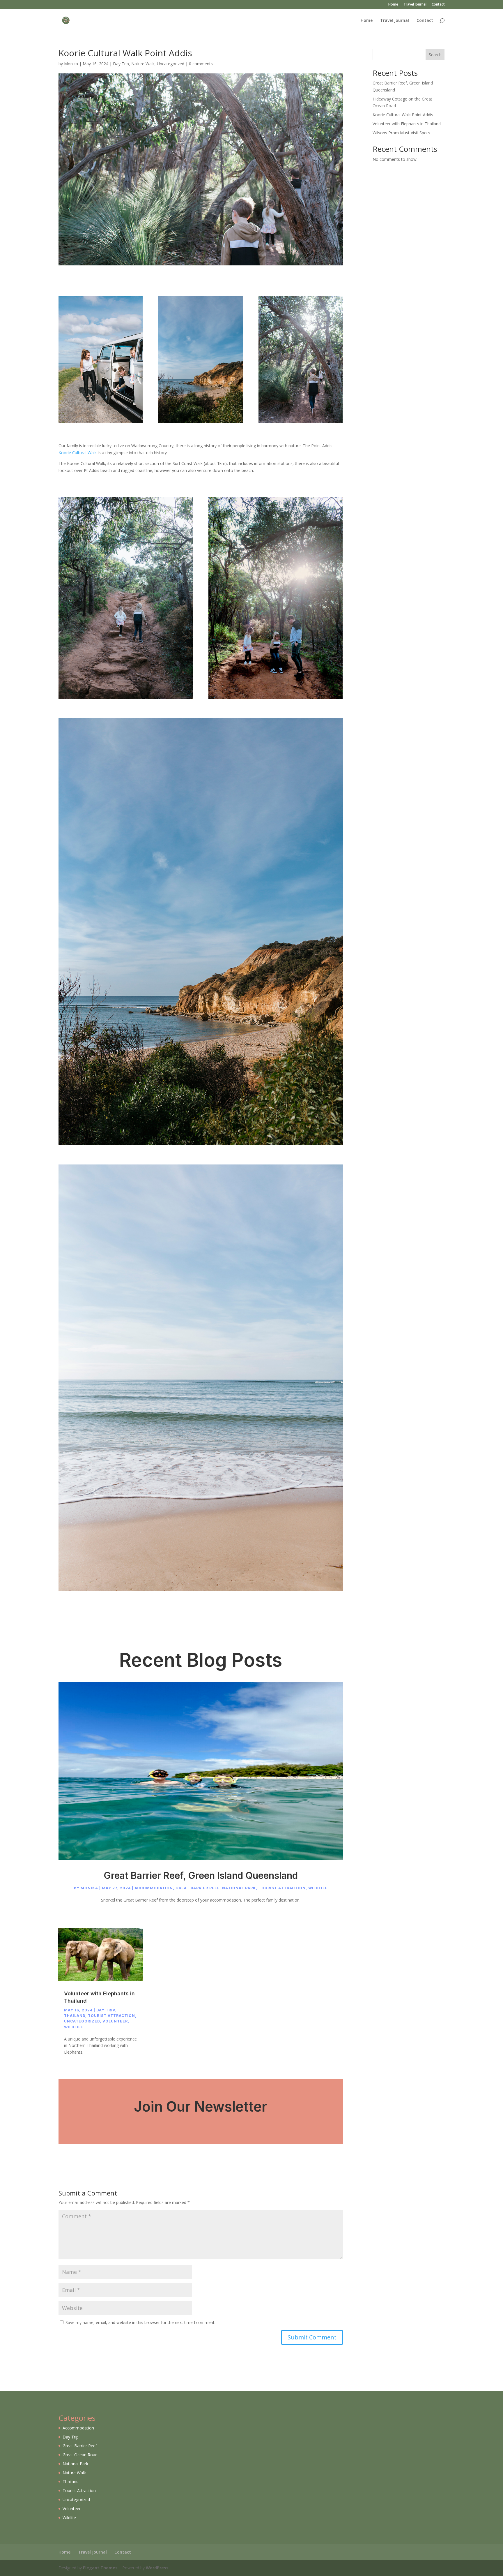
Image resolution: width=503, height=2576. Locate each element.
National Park (239, 1888)
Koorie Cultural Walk (78, 453)
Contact (438, 5)
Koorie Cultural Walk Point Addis (403, 115)
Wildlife (318, 1888)
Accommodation (154, 1888)
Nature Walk (143, 64)
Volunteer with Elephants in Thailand (407, 124)
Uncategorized (171, 64)
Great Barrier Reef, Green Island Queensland (201, 1875)
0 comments (201, 64)
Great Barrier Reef (198, 1888)
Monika (71, 64)
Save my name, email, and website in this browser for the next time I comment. (140, 2322)
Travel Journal (415, 5)
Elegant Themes (100, 2568)
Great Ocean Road (80, 2455)
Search (435, 55)
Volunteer (115, 2021)
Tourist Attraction (282, 1888)
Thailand (75, 2016)
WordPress (157, 2568)
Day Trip (121, 64)
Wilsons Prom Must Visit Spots (401, 133)
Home (393, 5)
